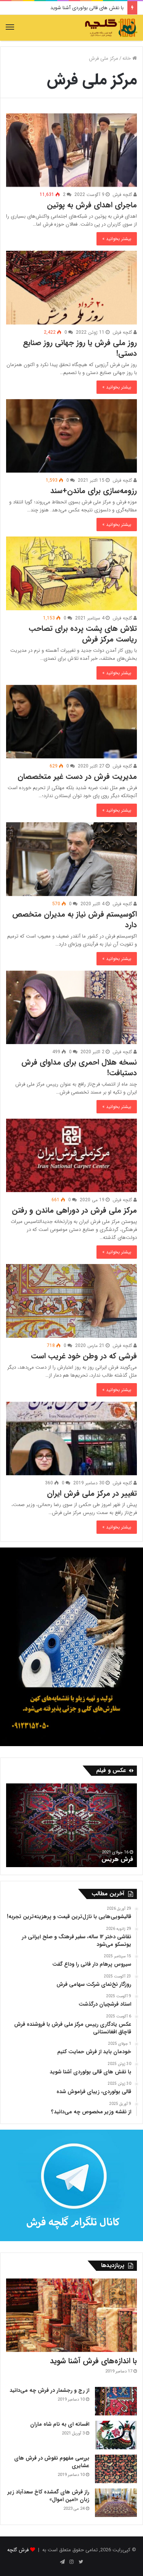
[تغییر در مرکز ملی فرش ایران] (71, 1438)
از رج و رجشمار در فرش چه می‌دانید (49, 2390)
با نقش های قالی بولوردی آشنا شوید (87, 8)
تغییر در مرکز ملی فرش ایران (92, 1493)
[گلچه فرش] (111, 28)
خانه (127, 58)
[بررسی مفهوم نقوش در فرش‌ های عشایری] (116, 2469)
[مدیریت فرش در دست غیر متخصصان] (71, 722)
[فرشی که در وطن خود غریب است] (71, 1301)
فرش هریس (117, 1859)
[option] (71, 1825)
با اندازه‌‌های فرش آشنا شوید (93, 2361)
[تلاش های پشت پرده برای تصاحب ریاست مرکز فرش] (71, 573)
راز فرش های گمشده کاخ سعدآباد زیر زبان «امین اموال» (48, 2496)
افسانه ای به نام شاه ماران (60, 2424)
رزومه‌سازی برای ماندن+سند (94, 491)
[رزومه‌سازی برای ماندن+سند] (71, 436)
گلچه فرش (123, 195)
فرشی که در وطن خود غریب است (84, 1356)
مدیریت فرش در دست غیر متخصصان (77, 776)
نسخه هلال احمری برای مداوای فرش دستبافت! (79, 1067)
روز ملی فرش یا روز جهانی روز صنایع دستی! (80, 348)
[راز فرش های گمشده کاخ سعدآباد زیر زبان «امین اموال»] (116, 2503)
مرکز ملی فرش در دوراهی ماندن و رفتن (74, 1210)
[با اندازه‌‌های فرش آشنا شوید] (71, 2315)
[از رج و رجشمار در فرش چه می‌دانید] (116, 2401)
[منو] (10, 28)
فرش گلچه (18, 2550)
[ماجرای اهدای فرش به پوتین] (71, 150)
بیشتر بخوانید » (117, 239)
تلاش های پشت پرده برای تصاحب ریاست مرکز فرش (83, 634)
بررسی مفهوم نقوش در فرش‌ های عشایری (52, 2462)
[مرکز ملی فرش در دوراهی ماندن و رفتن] (71, 1155)
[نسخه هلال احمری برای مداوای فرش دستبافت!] (71, 1007)
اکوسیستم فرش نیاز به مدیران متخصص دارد (75, 919)
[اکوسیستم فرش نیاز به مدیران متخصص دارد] (71, 859)
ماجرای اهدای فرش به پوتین (92, 205)
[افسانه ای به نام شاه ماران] (116, 2435)
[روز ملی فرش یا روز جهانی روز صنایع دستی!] (71, 287)
